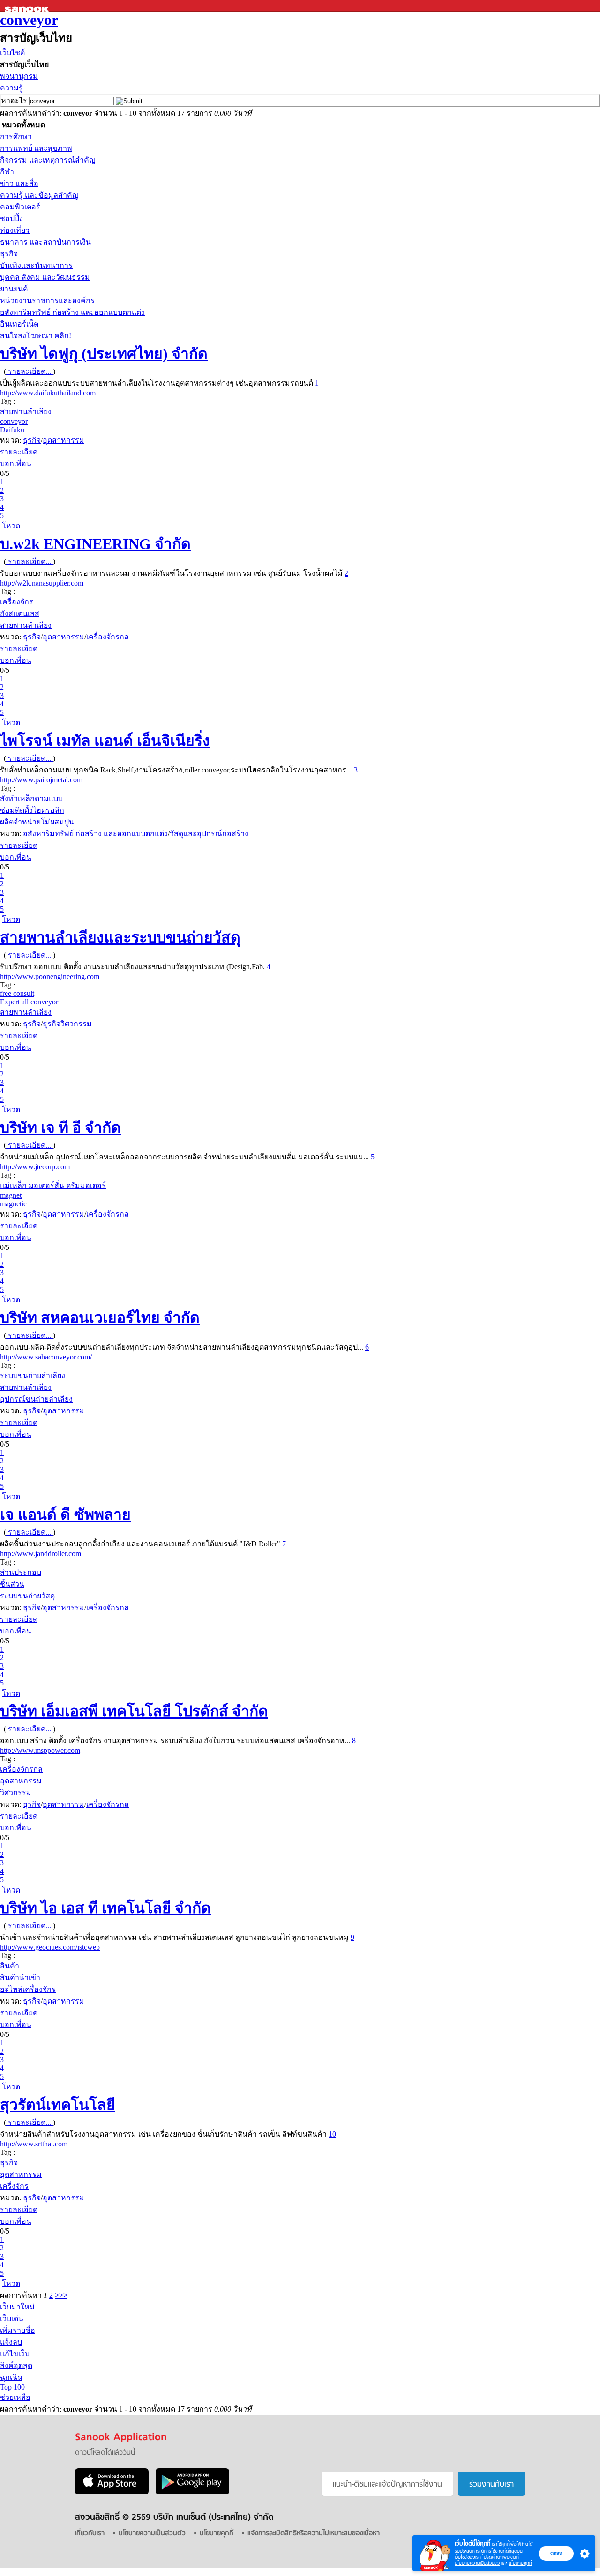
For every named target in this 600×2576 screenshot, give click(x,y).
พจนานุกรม (19, 76)
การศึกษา (16, 137)
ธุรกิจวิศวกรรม (67, 1024)
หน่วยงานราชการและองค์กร (47, 301)
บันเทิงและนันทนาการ (36, 265)
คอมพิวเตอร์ (20, 207)
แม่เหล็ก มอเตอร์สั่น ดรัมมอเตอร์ (53, 1185)
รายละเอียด (19, 452)
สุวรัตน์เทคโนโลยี (58, 2105)
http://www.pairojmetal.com (41, 780)
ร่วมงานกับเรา (491, 2485)
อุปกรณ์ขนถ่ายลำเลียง (36, 1399)
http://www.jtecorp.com (35, 1167)
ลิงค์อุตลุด (16, 2365)
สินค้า (10, 1966)
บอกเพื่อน (16, 464)
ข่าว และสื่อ (19, 183)
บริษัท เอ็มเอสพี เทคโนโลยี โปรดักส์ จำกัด (134, 1711)
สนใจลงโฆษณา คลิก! (36, 336)
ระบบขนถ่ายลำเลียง (33, 1376)
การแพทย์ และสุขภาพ (36, 148)
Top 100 (12, 2387)
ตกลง (556, 2553)
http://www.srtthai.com (34, 2144)
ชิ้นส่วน (12, 1584)
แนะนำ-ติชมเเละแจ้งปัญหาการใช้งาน (387, 2485)
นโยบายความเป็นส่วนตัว (477, 2563)
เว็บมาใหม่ (17, 2307)
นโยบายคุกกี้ (520, 2563)
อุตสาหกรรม (64, 440)
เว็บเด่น (12, 2319)
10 (332, 2134)
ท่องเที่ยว (15, 230)
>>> (61, 2295)
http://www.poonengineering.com (50, 976)
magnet (11, 1195)
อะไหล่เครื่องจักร (28, 1989)
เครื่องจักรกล (108, 637)
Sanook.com (28, 6)
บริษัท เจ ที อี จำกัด (60, 1128)
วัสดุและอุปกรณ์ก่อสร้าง (209, 834)
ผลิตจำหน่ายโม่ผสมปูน (37, 822)
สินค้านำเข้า (20, 1978)
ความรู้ (11, 88)
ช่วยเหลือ (15, 2397)
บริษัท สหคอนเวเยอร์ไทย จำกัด (100, 1318)
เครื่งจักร (14, 2186)
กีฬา (7, 172)
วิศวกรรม (16, 1793)
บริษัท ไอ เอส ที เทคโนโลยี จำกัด (105, 1908)
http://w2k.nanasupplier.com (42, 583)
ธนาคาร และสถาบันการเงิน (45, 242)
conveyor (29, 20)
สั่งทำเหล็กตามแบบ (31, 798)
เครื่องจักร (17, 602)
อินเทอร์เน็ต (19, 324)
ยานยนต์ (14, 289)
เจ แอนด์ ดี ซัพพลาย (65, 1514)
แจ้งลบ (11, 2342)
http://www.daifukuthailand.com (48, 393)
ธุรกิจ (9, 254)
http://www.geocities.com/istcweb (50, 1947)
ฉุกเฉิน (11, 2377)
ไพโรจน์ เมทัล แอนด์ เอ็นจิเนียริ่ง (105, 741)
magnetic (13, 1204)
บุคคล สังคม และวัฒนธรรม (45, 277)
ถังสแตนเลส (20, 613)
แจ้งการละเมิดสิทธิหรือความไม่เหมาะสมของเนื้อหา (314, 2534)
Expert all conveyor (29, 1002)
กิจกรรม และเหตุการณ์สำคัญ (48, 160)
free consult (17, 993)
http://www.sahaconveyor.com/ (46, 1357)
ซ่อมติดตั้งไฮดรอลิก (32, 810)
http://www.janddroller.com (41, 1554)
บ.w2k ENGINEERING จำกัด (95, 544)
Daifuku (12, 430)
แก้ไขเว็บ (15, 2354)
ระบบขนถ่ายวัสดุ (27, 1596)
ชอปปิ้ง (11, 219)
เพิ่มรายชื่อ (18, 2330)
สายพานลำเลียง (26, 412)
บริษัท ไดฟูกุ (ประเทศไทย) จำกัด (104, 354)
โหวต (11, 526)
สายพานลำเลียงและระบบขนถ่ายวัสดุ (120, 937)
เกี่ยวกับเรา (90, 2534)
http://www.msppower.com (40, 1750)
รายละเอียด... (30, 371)
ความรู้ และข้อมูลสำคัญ (39, 195)
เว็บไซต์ (12, 53)
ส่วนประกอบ (21, 1572)
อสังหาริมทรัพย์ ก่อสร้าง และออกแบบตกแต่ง (72, 312)
